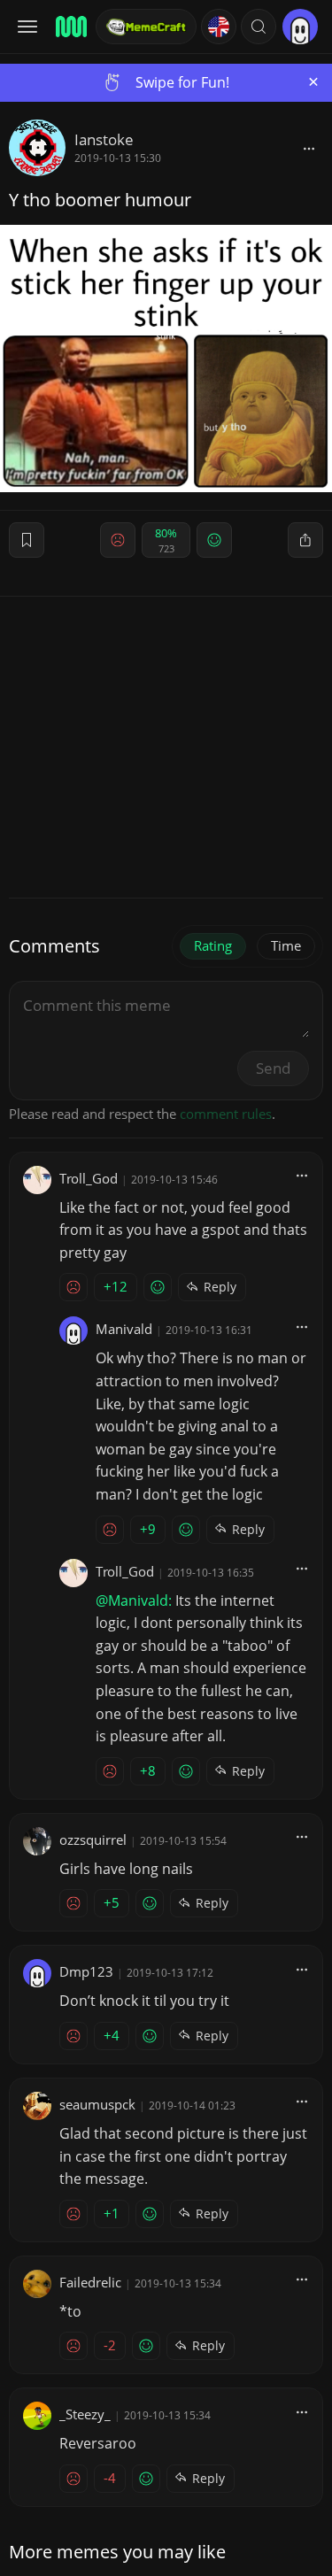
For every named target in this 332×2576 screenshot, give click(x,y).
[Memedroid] (70, 27)
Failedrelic (90, 2282)
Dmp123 (86, 1971)
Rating (213, 945)
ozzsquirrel (93, 1839)
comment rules (226, 1114)
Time (286, 945)
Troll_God (89, 1178)
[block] (309, 148)
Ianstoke (104, 139)
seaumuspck (97, 2104)
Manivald (124, 1329)
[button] (259, 27)
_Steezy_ (85, 2414)
